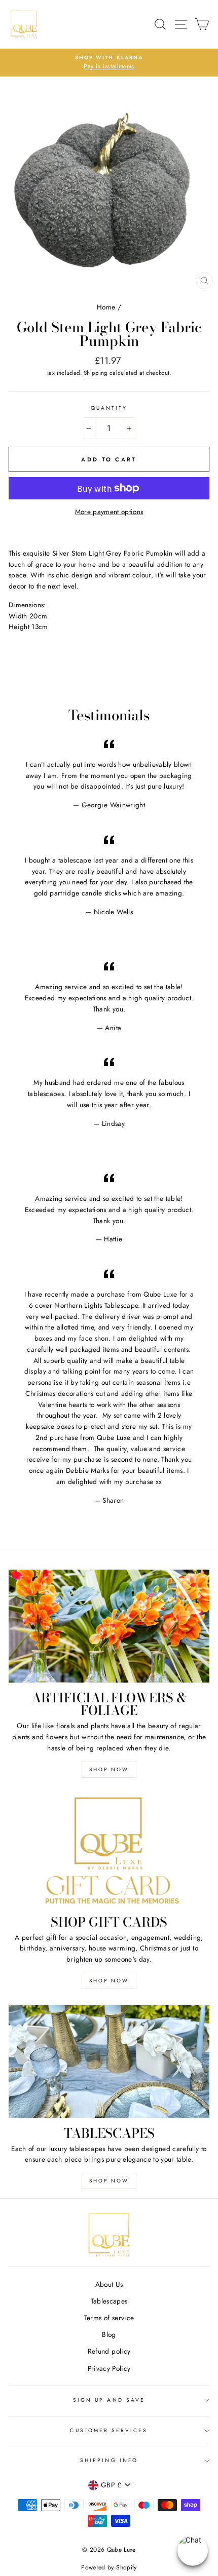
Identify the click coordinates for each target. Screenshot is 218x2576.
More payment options (109, 512)
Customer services (109, 2430)
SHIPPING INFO (109, 2460)
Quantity (109, 408)
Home (106, 307)
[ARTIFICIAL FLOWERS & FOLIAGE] (109, 1626)
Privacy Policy (109, 2368)
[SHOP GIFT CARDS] (109, 1850)
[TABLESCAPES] (109, 2062)
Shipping (96, 373)
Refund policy (109, 2351)
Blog (109, 2334)
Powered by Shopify (109, 2567)
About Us (109, 2284)
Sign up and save (109, 2400)
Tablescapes (109, 2301)
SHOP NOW (109, 1769)
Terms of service (109, 2318)
